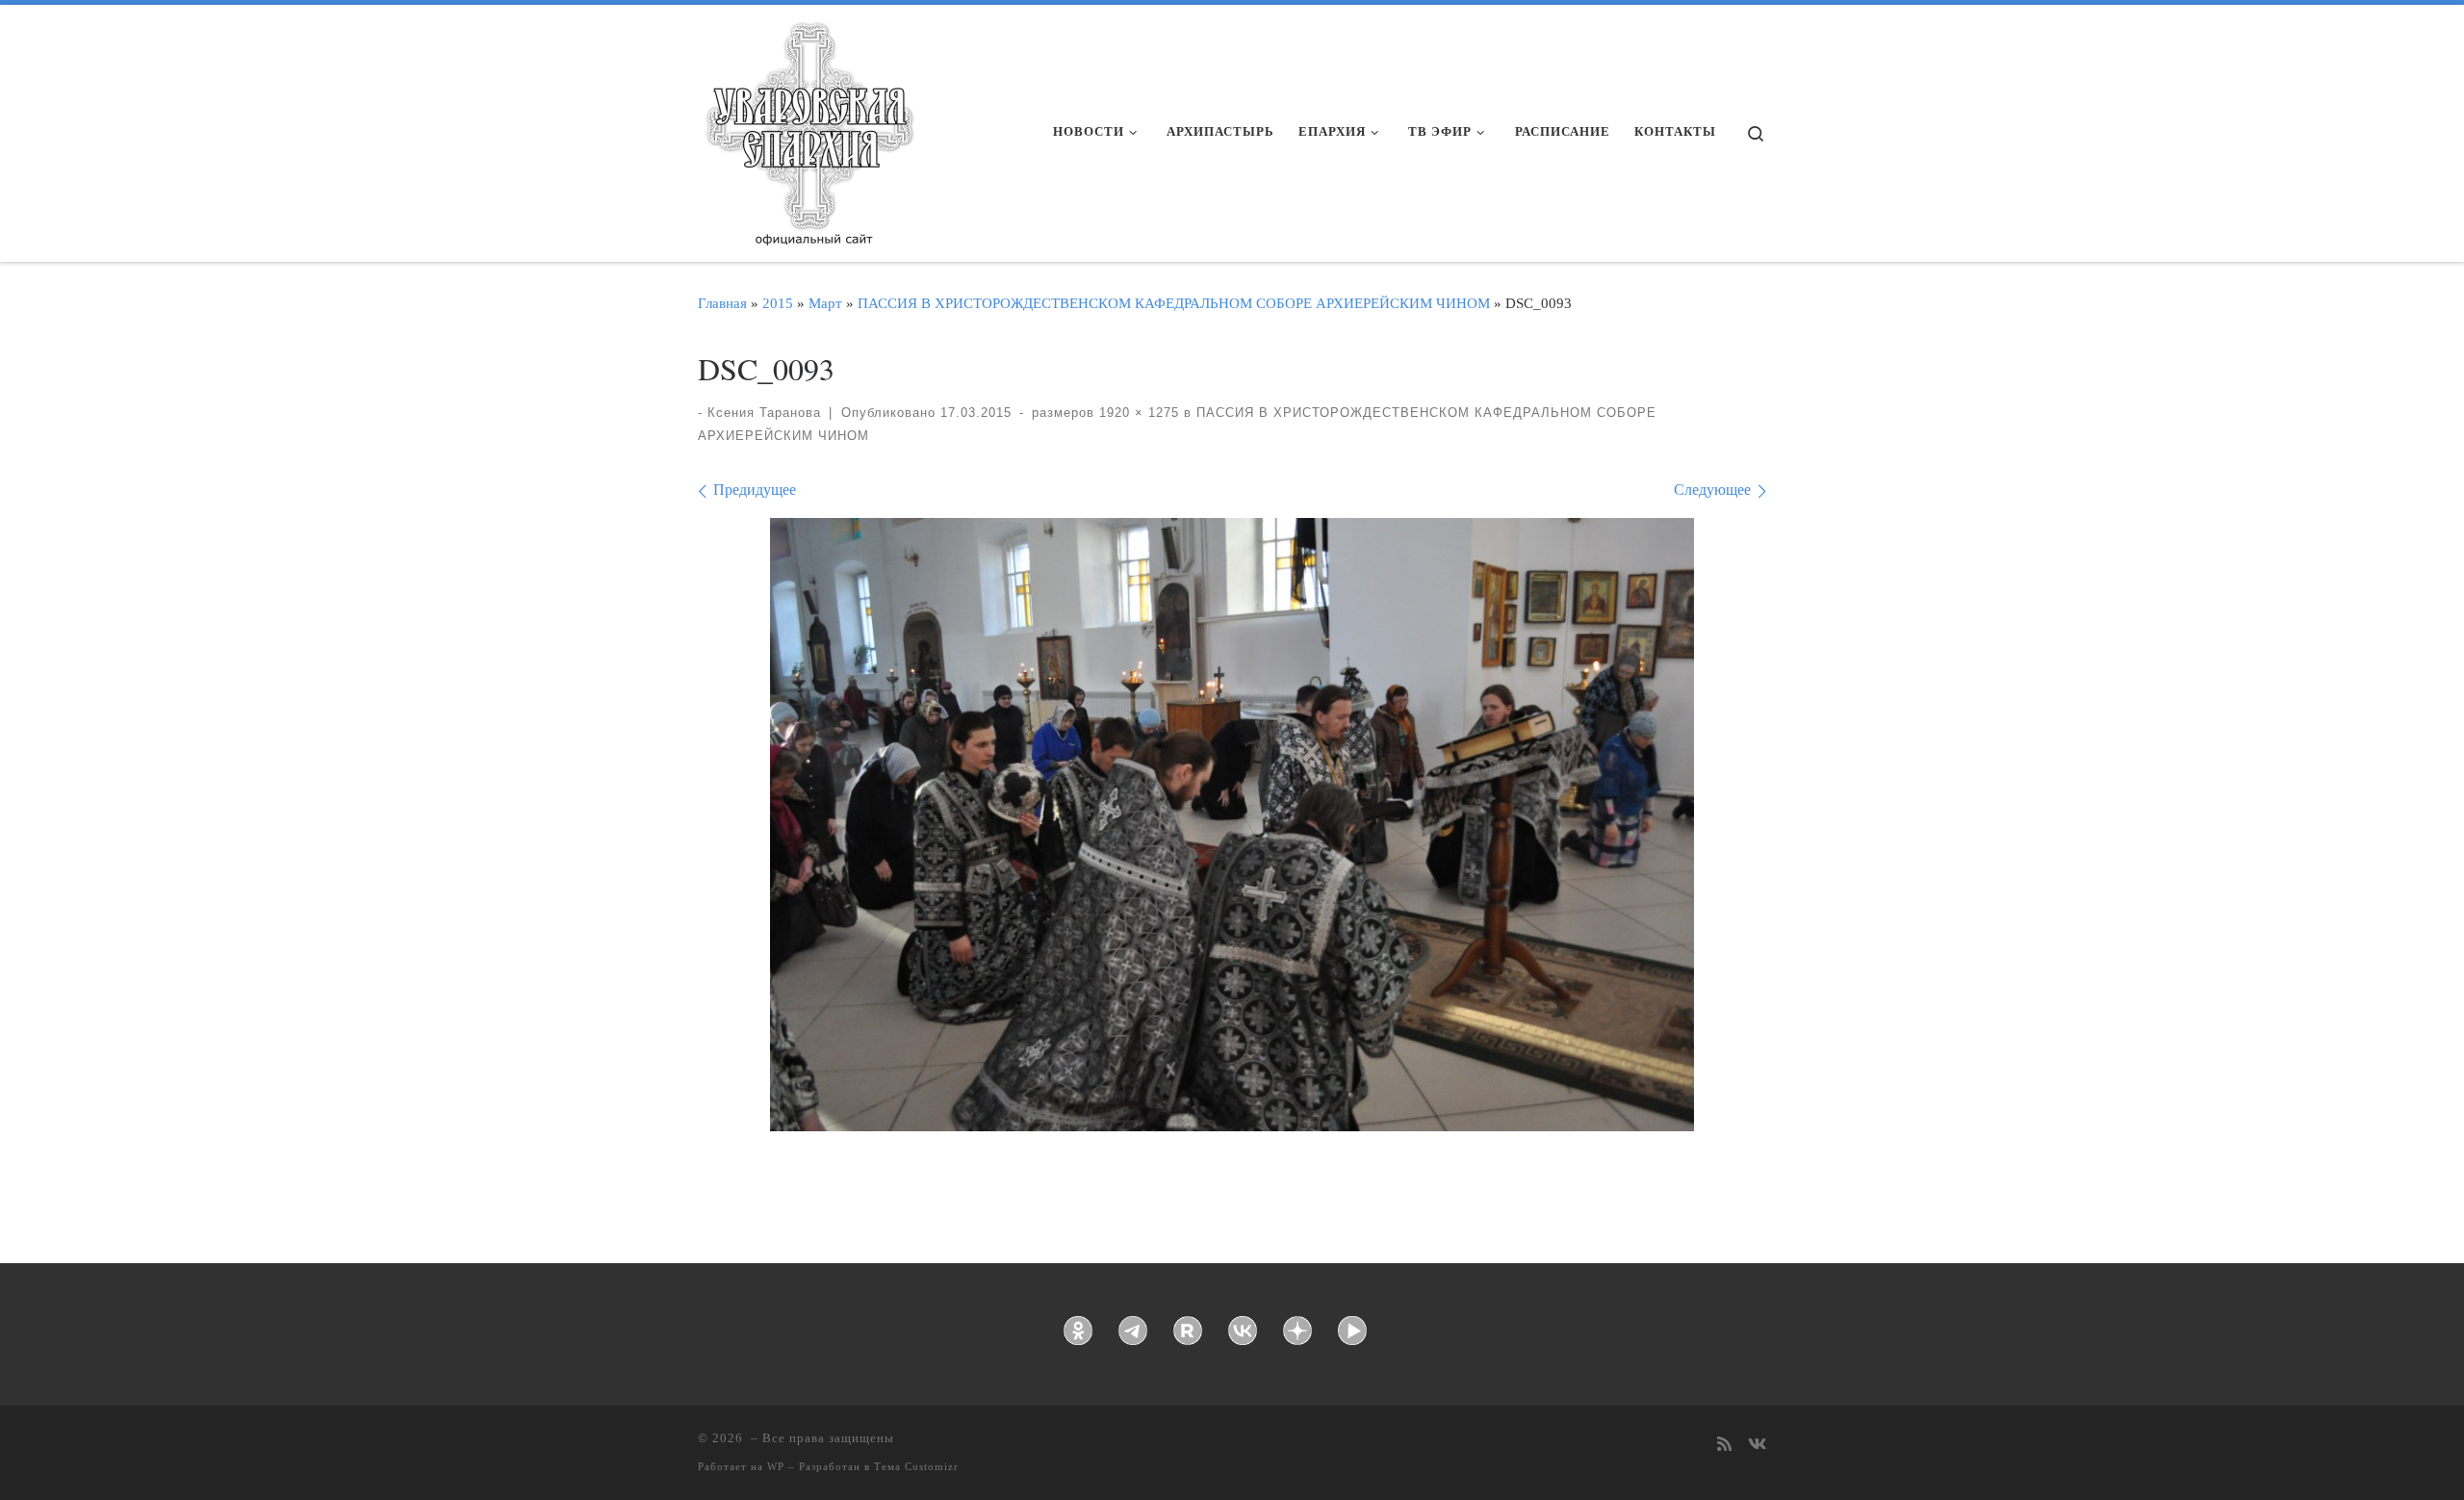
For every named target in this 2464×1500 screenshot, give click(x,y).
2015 (778, 303)
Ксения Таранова (764, 413)
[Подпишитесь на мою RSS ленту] (1724, 1446)
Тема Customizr (916, 1466)
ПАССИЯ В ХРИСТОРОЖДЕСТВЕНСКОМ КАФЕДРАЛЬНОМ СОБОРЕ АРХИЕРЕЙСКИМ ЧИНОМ (1174, 303)
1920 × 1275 (1137, 413)
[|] (808, 127)
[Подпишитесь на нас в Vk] (1757, 1446)
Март (825, 303)
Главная (722, 303)
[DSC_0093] (1232, 825)
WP (776, 1466)
